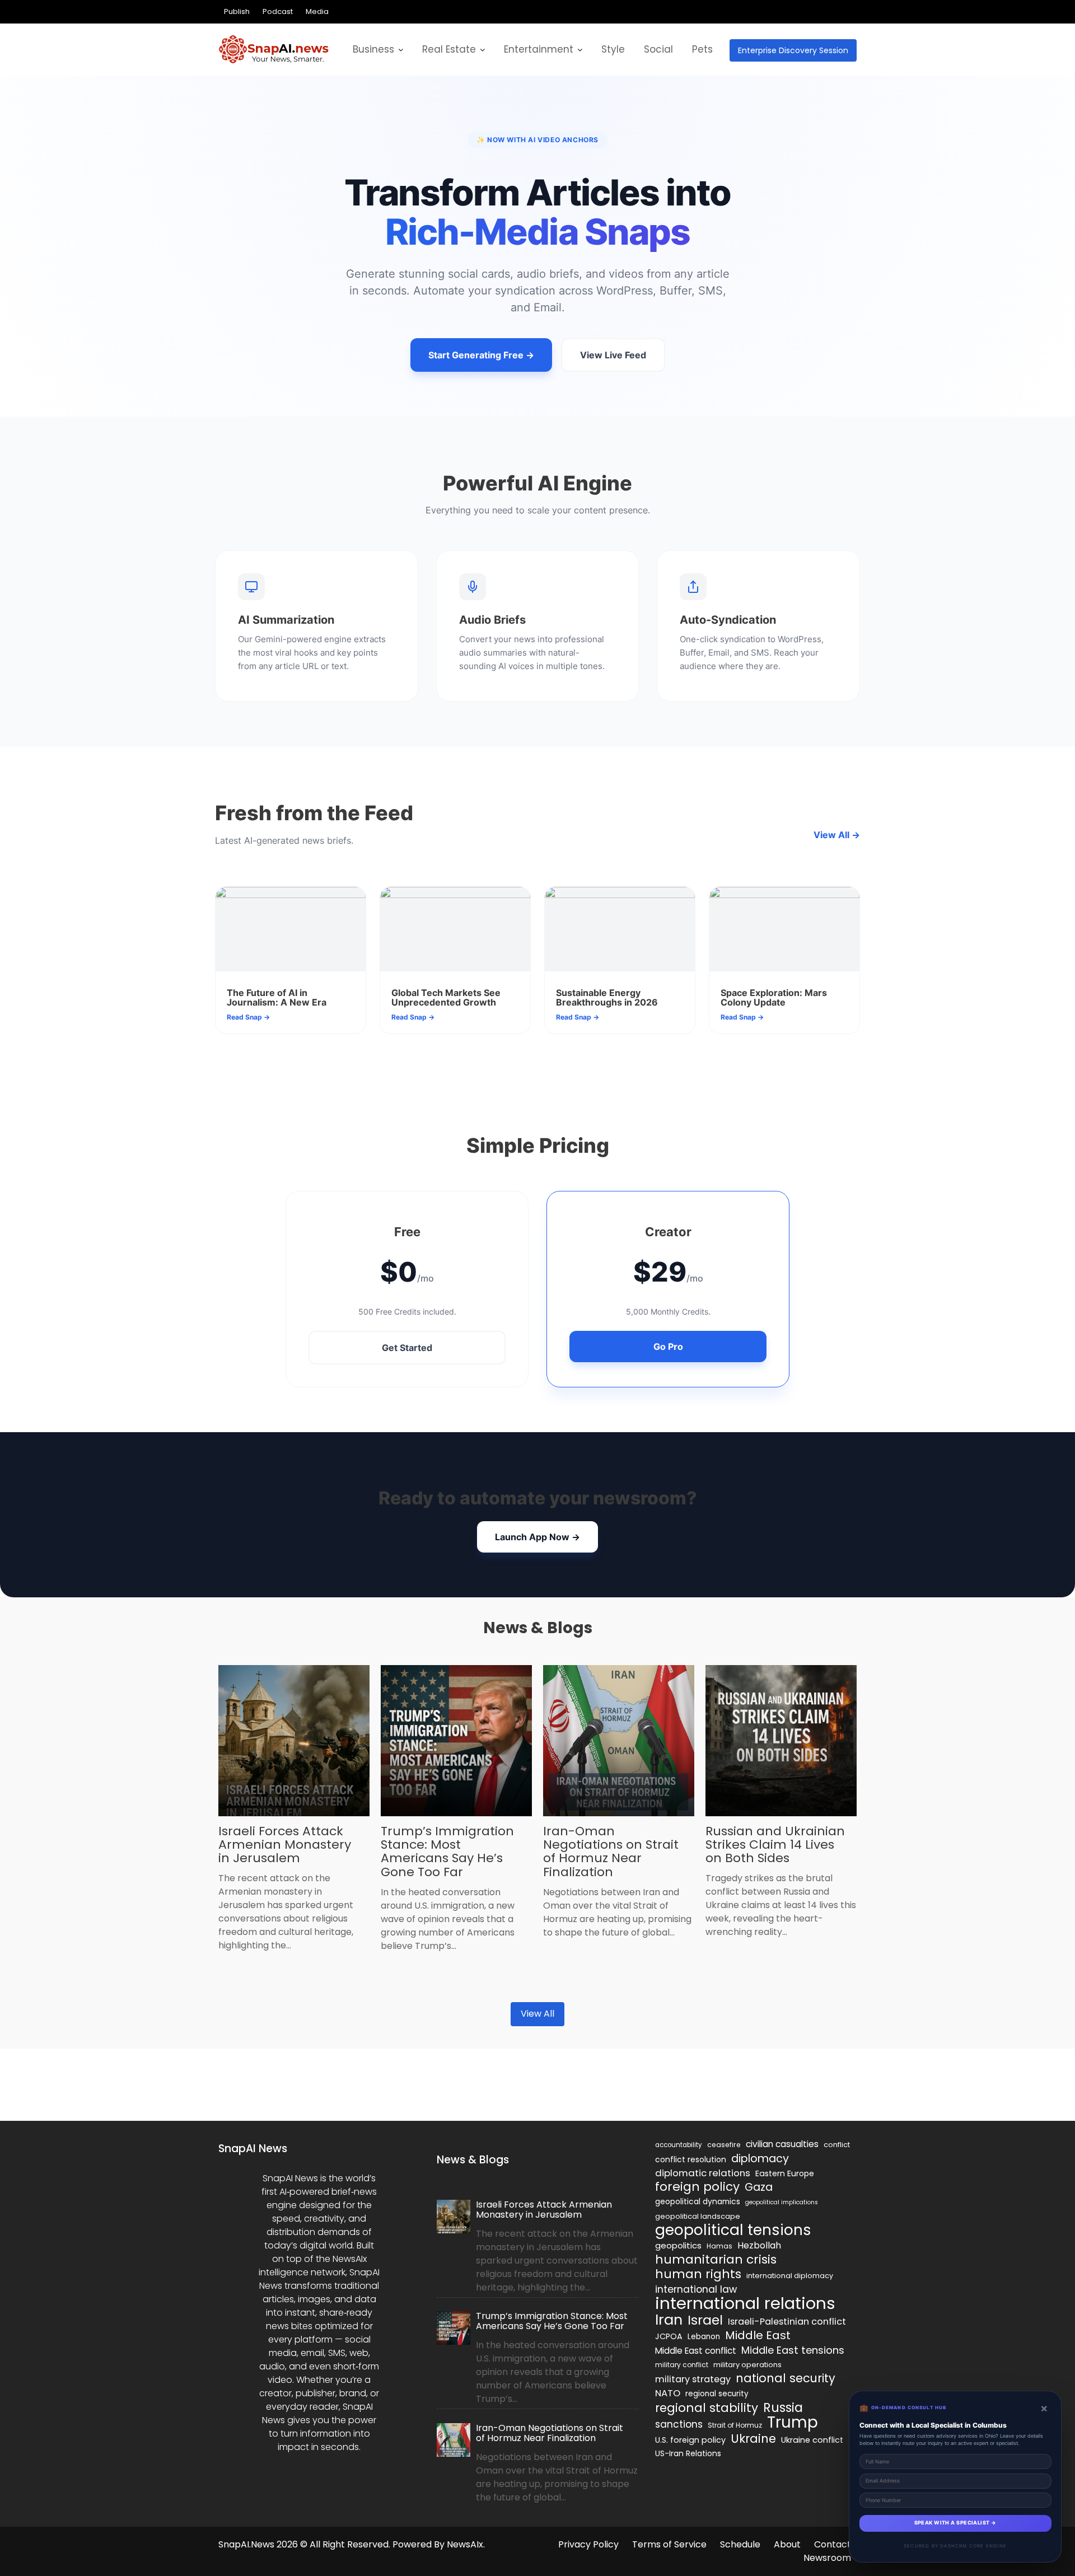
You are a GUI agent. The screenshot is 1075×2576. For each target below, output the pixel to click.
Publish (237, 11)
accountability (679, 2145)
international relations (745, 2303)
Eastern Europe (785, 2173)
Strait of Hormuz (735, 2425)
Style (613, 49)
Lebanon (704, 2337)
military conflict (682, 2365)
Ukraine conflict (812, 2440)
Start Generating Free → (481, 355)
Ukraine (753, 2439)
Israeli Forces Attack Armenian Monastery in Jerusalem (285, 1845)
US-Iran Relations (688, 2454)
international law (696, 2289)
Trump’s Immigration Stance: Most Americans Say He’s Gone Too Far (447, 1852)
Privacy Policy (588, 2544)
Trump (793, 2423)
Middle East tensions (793, 2350)
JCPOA (669, 2336)
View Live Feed (613, 355)
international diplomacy (790, 2276)
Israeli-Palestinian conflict (787, 2322)
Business (373, 49)
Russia (783, 2407)
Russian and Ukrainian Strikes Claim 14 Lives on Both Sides (775, 1845)
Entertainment (539, 49)
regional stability (707, 2408)
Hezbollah (759, 2245)
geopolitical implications (782, 2202)
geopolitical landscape (698, 2216)
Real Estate (449, 49)
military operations (747, 2365)
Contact (833, 2544)
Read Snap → (248, 1017)
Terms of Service (669, 2544)
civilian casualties (782, 2144)
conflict (837, 2145)
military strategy (693, 2379)
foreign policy (697, 2187)
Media (317, 11)
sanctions (679, 2424)
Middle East (758, 2335)
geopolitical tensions (733, 2230)
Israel (705, 2320)
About (787, 2544)
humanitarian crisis (716, 2260)
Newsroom (827, 2558)
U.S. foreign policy (690, 2440)
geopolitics (678, 2245)
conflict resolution (691, 2159)
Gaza (759, 2187)
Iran (669, 2320)
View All (537, 2014)
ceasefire (724, 2145)
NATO (668, 2393)
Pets (702, 49)
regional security (717, 2394)
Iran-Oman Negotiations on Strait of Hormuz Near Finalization (611, 1852)
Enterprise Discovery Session (793, 50)
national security (786, 2378)
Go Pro (668, 1347)
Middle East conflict (696, 2351)
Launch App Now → (537, 1537)
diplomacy (760, 2158)
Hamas (719, 2246)
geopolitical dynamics (698, 2202)
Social (658, 49)
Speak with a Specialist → (955, 2523)
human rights (698, 2274)
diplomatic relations (703, 2173)
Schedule (740, 2544)
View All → (837, 835)
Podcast (278, 11)
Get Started (407, 1348)
